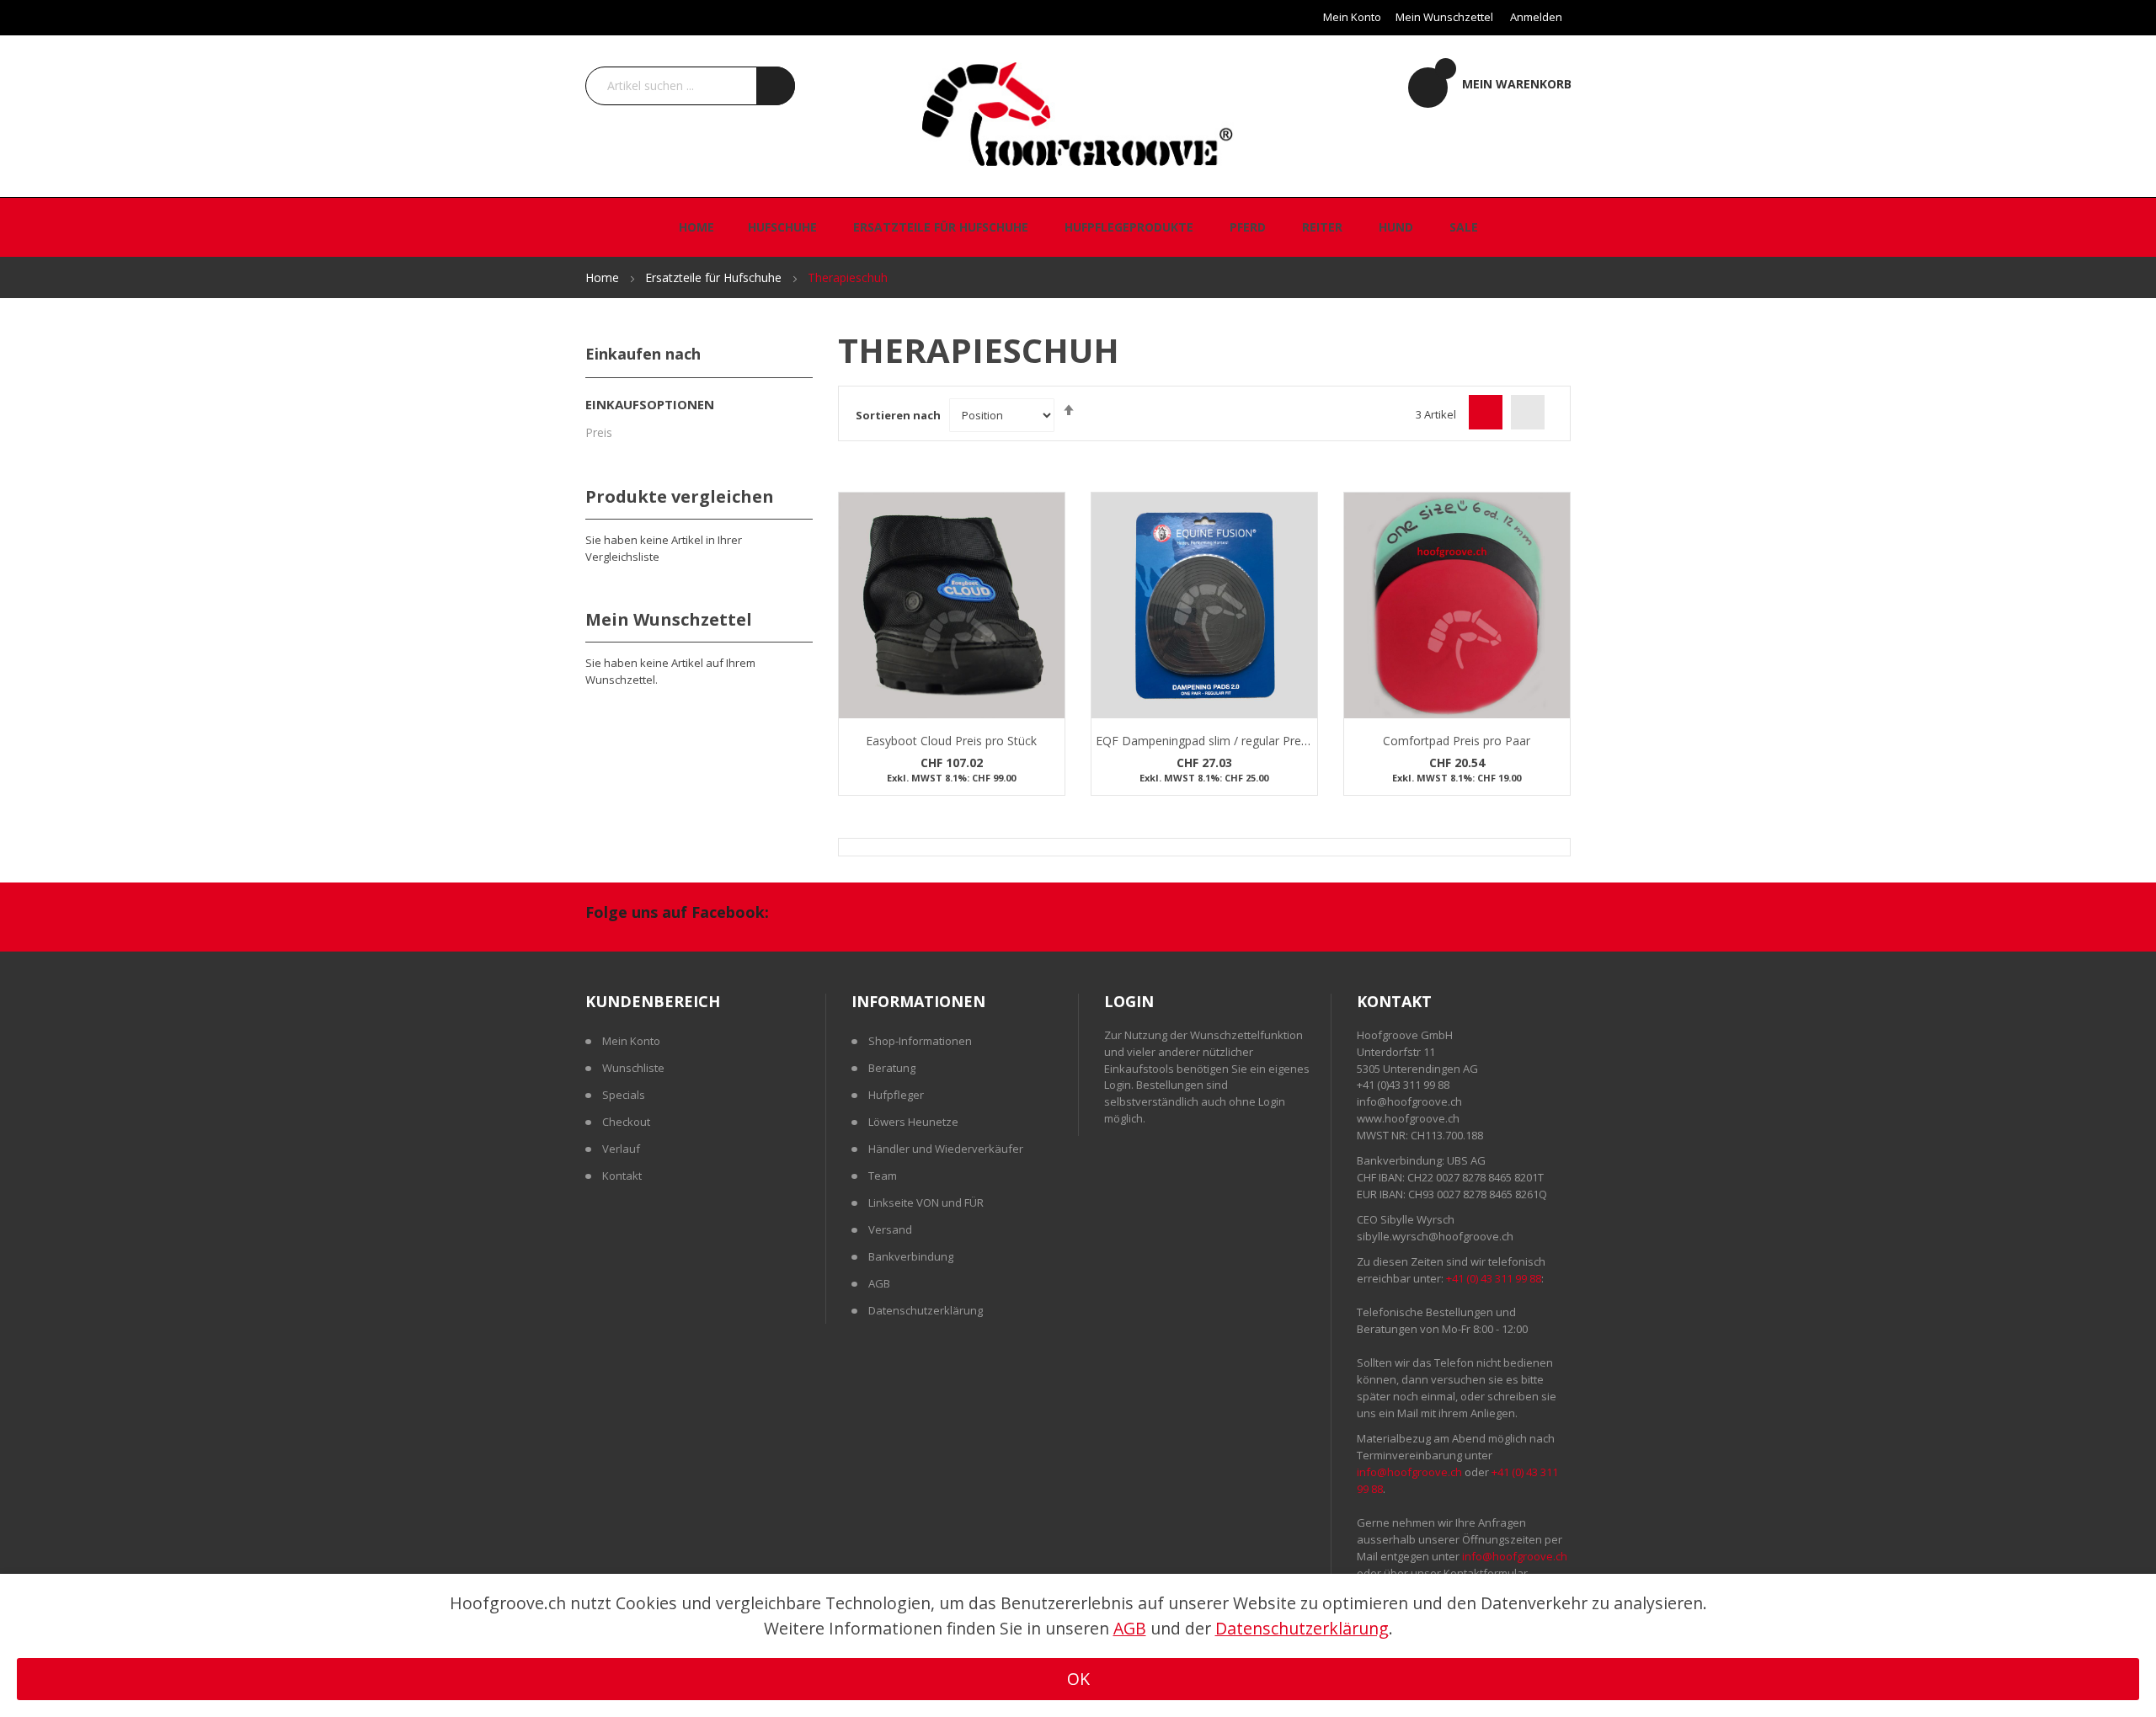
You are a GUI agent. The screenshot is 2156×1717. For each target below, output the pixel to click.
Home (604, 277)
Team (883, 1176)
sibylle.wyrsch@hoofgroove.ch (1435, 1236)
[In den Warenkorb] (1050, 524)
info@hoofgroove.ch (1409, 1101)
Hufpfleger (896, 1095)
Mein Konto (1352, 17)
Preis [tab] (599, 432)
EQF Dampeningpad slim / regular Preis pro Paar (1228, 741)
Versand (890, 1229)
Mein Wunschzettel (1444, 17)
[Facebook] (800, 914)
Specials (624, 1095)
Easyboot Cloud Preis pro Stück (951, 741)
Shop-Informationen (920, 1041)
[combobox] (690, 86)
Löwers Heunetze (913, 1122)
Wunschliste (633, 1068)
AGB (879, 1283)
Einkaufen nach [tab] (643, 354)
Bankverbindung (911, 1256)
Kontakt (622, 1176)
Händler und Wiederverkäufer (946, 1149)
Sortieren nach (898, 415)
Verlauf (621, 1149)
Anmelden (1536, 17)
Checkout (626, 1122)
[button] (1050, 557)
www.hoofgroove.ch (1408, 1118)
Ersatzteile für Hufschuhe (715, 277)
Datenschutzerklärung (926, 1310)
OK (1078, 1679)
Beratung (892, 1068)
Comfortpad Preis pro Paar (1457, 741)
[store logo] (1078, 113)
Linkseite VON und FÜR (926, 1202)
